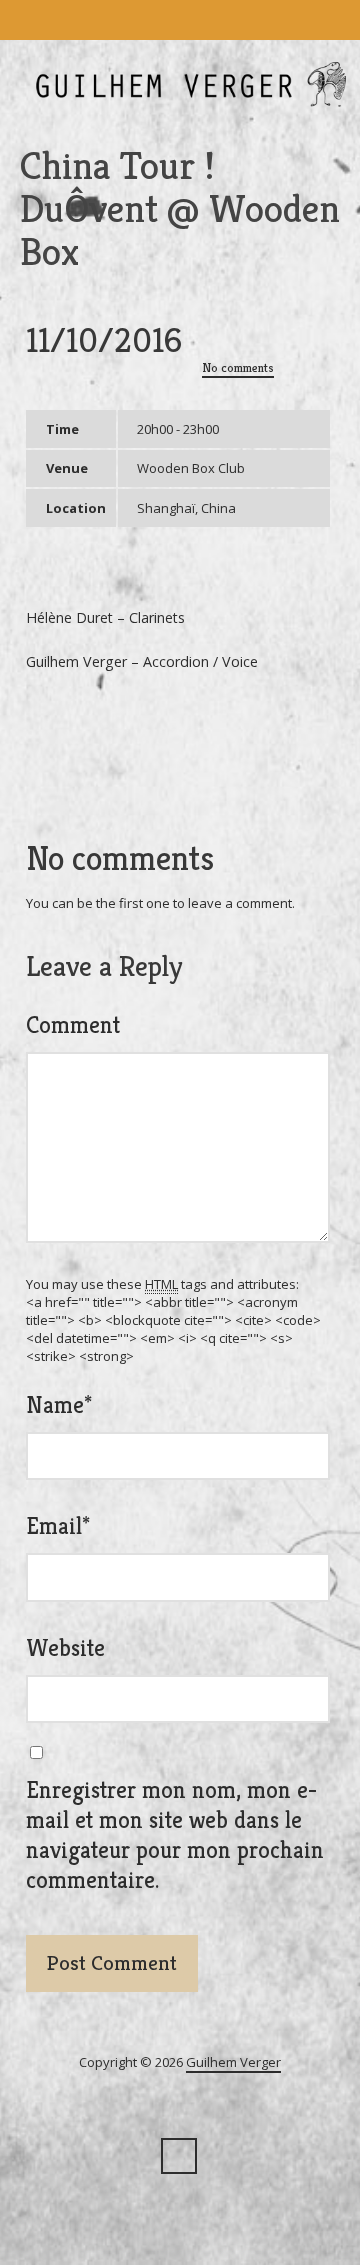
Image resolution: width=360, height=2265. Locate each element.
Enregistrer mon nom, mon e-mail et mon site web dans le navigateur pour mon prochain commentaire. (175, 1835)
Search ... (179, 2156)
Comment (73, 1025)
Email (58, 1526)
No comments (238, 367)
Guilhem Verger (233, 2062)
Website (65, 1648)
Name (59, 1405)
